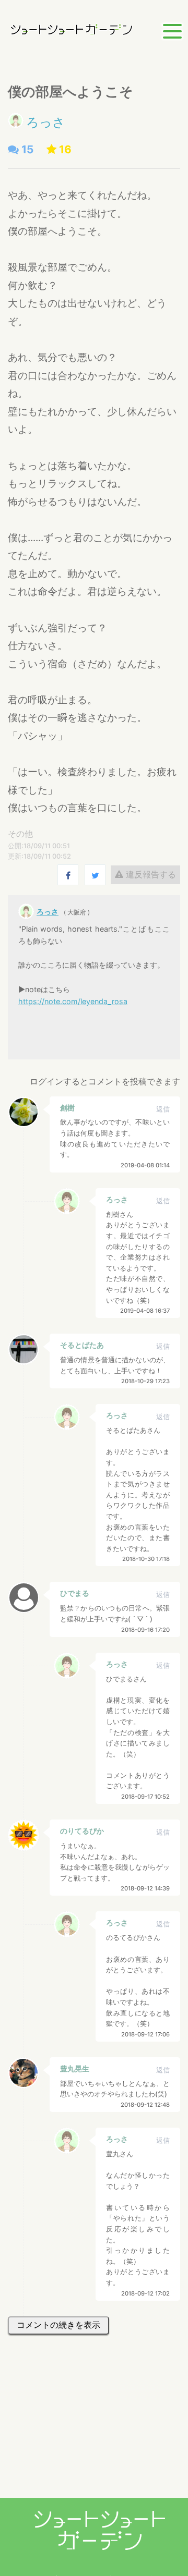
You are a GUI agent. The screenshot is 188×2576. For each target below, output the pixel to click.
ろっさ (46, 122)
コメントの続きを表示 (58, 2325)
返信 (163, 1109)
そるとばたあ (82, 1345)
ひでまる (75, 1593)
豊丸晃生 (75, 2068)
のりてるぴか (82, 1831)
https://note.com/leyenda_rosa (73, 1001)
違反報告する (150, 874)
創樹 (67, 1108)
